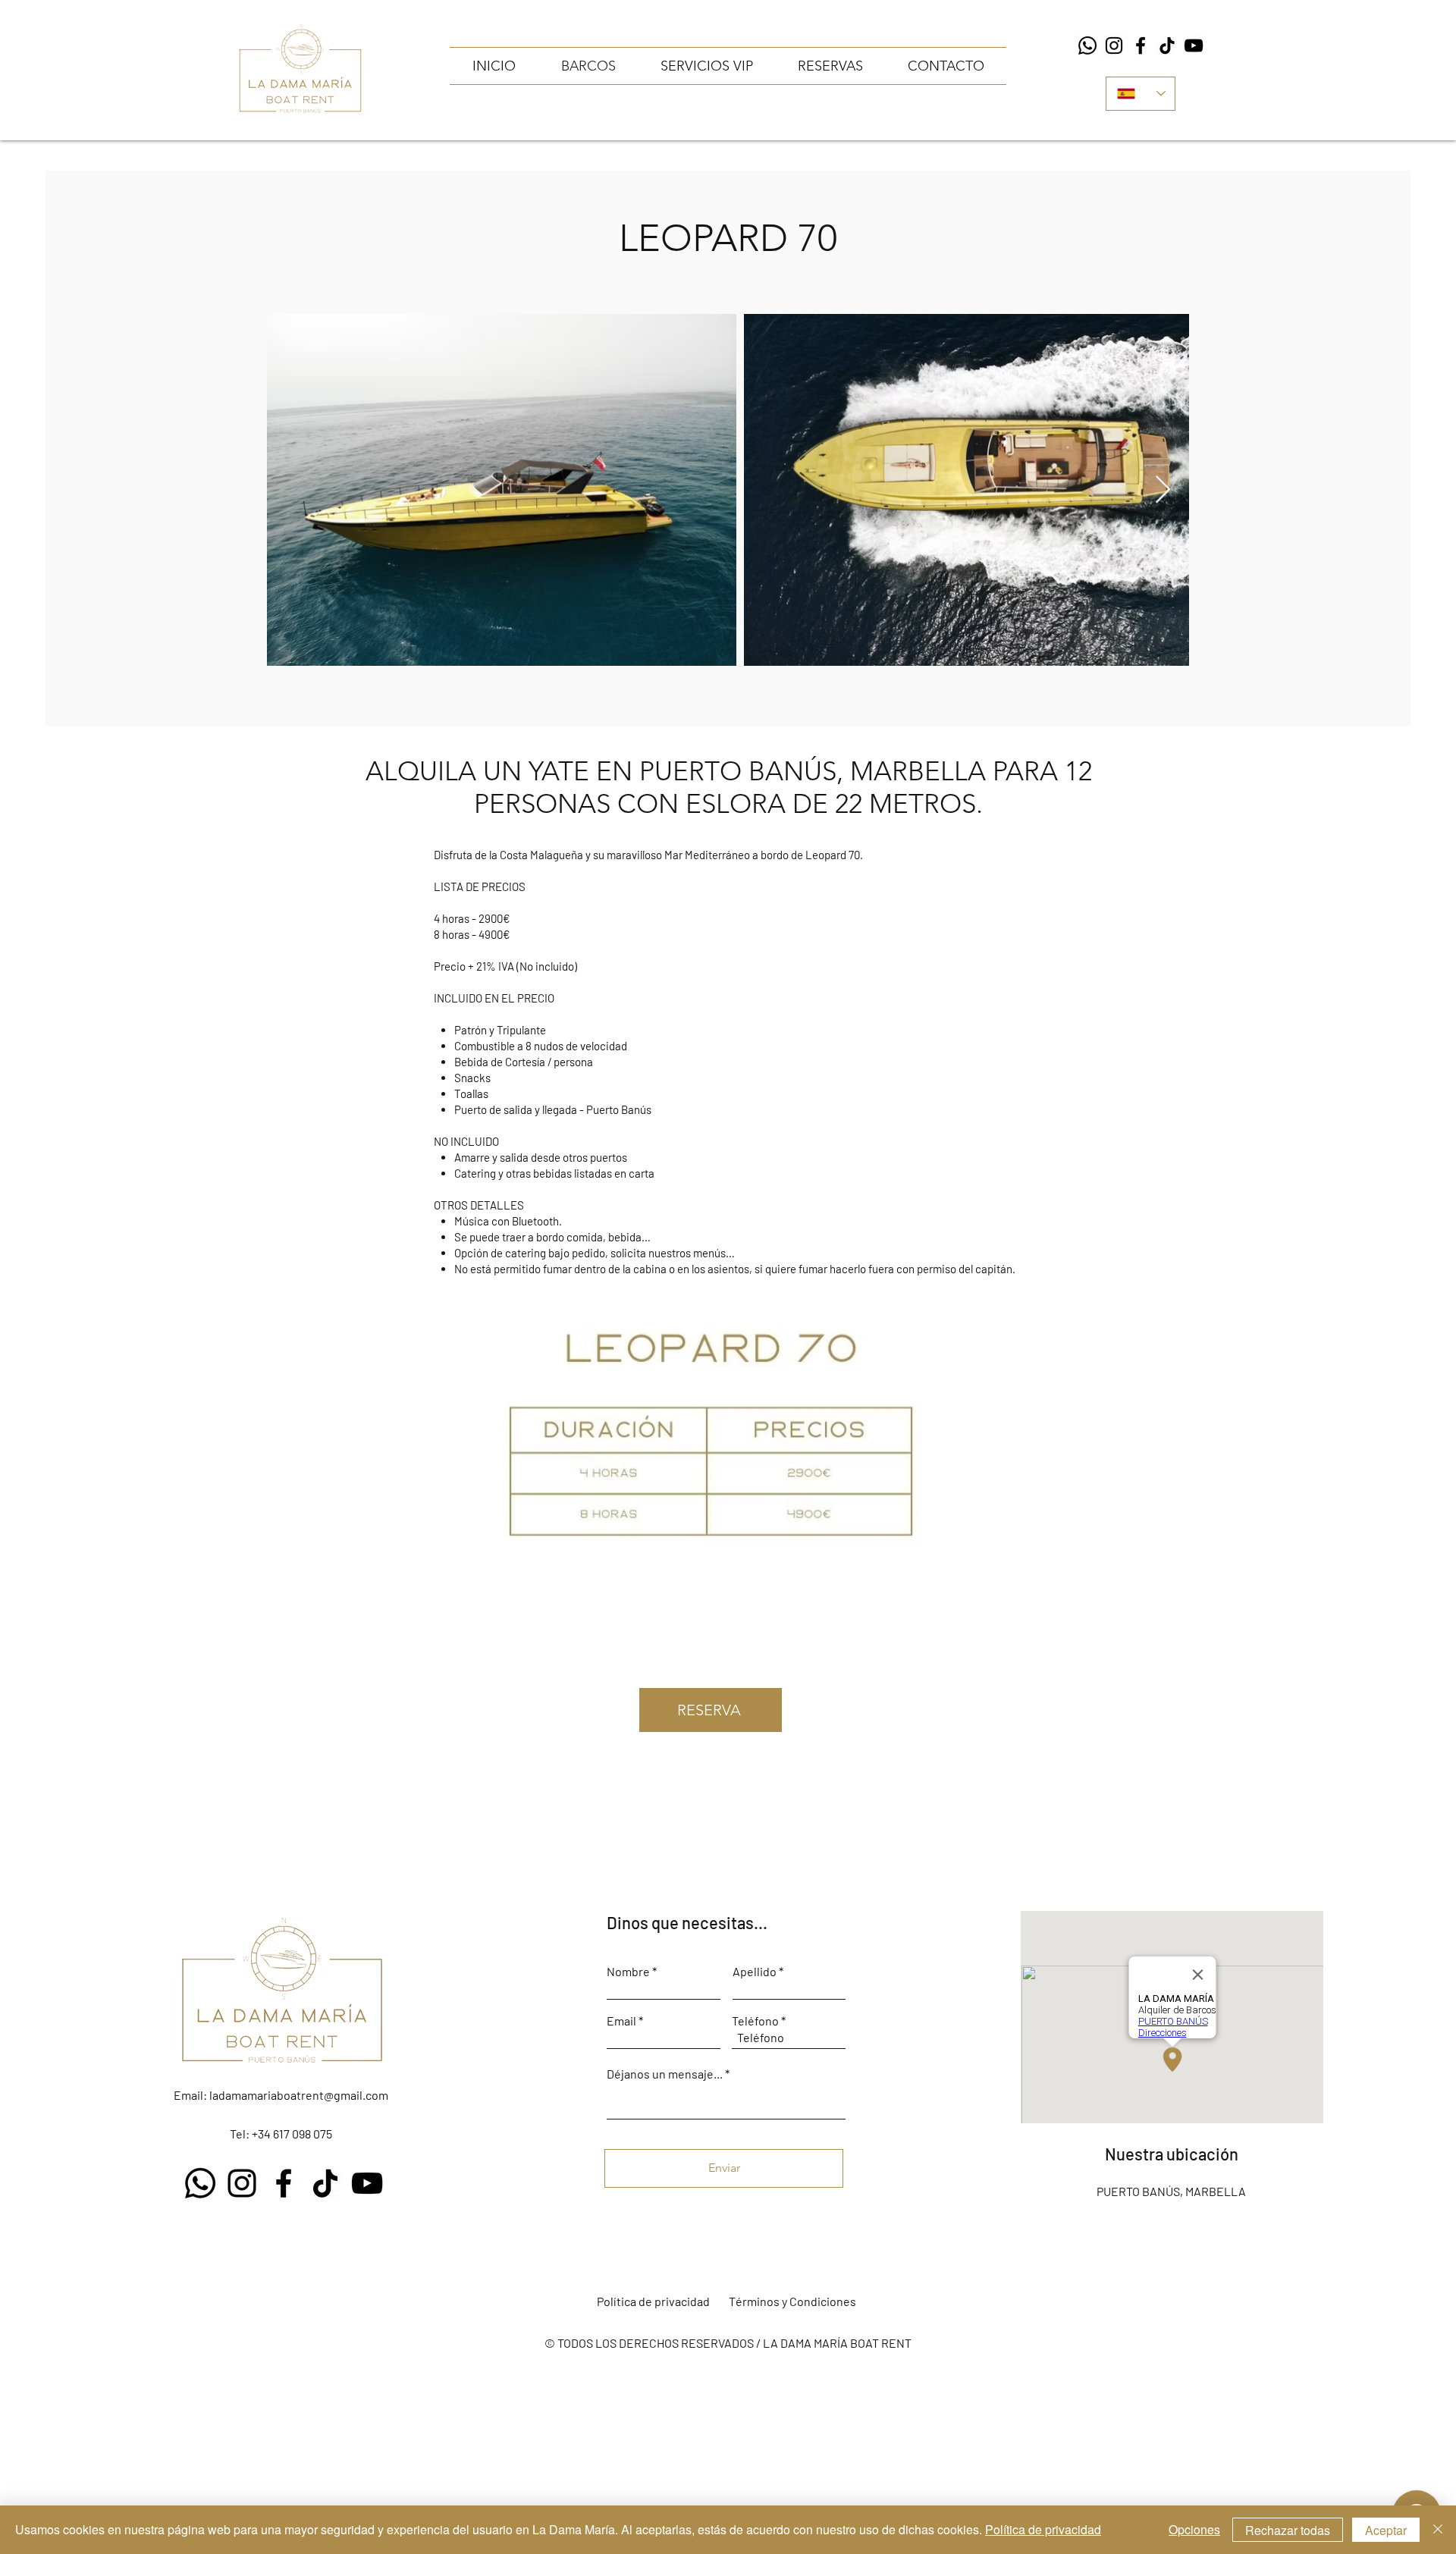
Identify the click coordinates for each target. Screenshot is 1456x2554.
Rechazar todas (1288, 2530)
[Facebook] (1141, 45)
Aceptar (1386, 2530)
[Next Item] (1163, 490)
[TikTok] (1167, 45)
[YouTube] (1194, 45)
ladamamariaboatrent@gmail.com (299, 2095)
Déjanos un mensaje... (665, 2074)
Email (621, 2021)
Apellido (755, 1972)
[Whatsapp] (1087, 45)
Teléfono (755, 2021)
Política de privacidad (1043, 2529)
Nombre (628, 1972)
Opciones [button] (1194, 2529)
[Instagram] (1114, 45)
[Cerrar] (1438, 2530)
